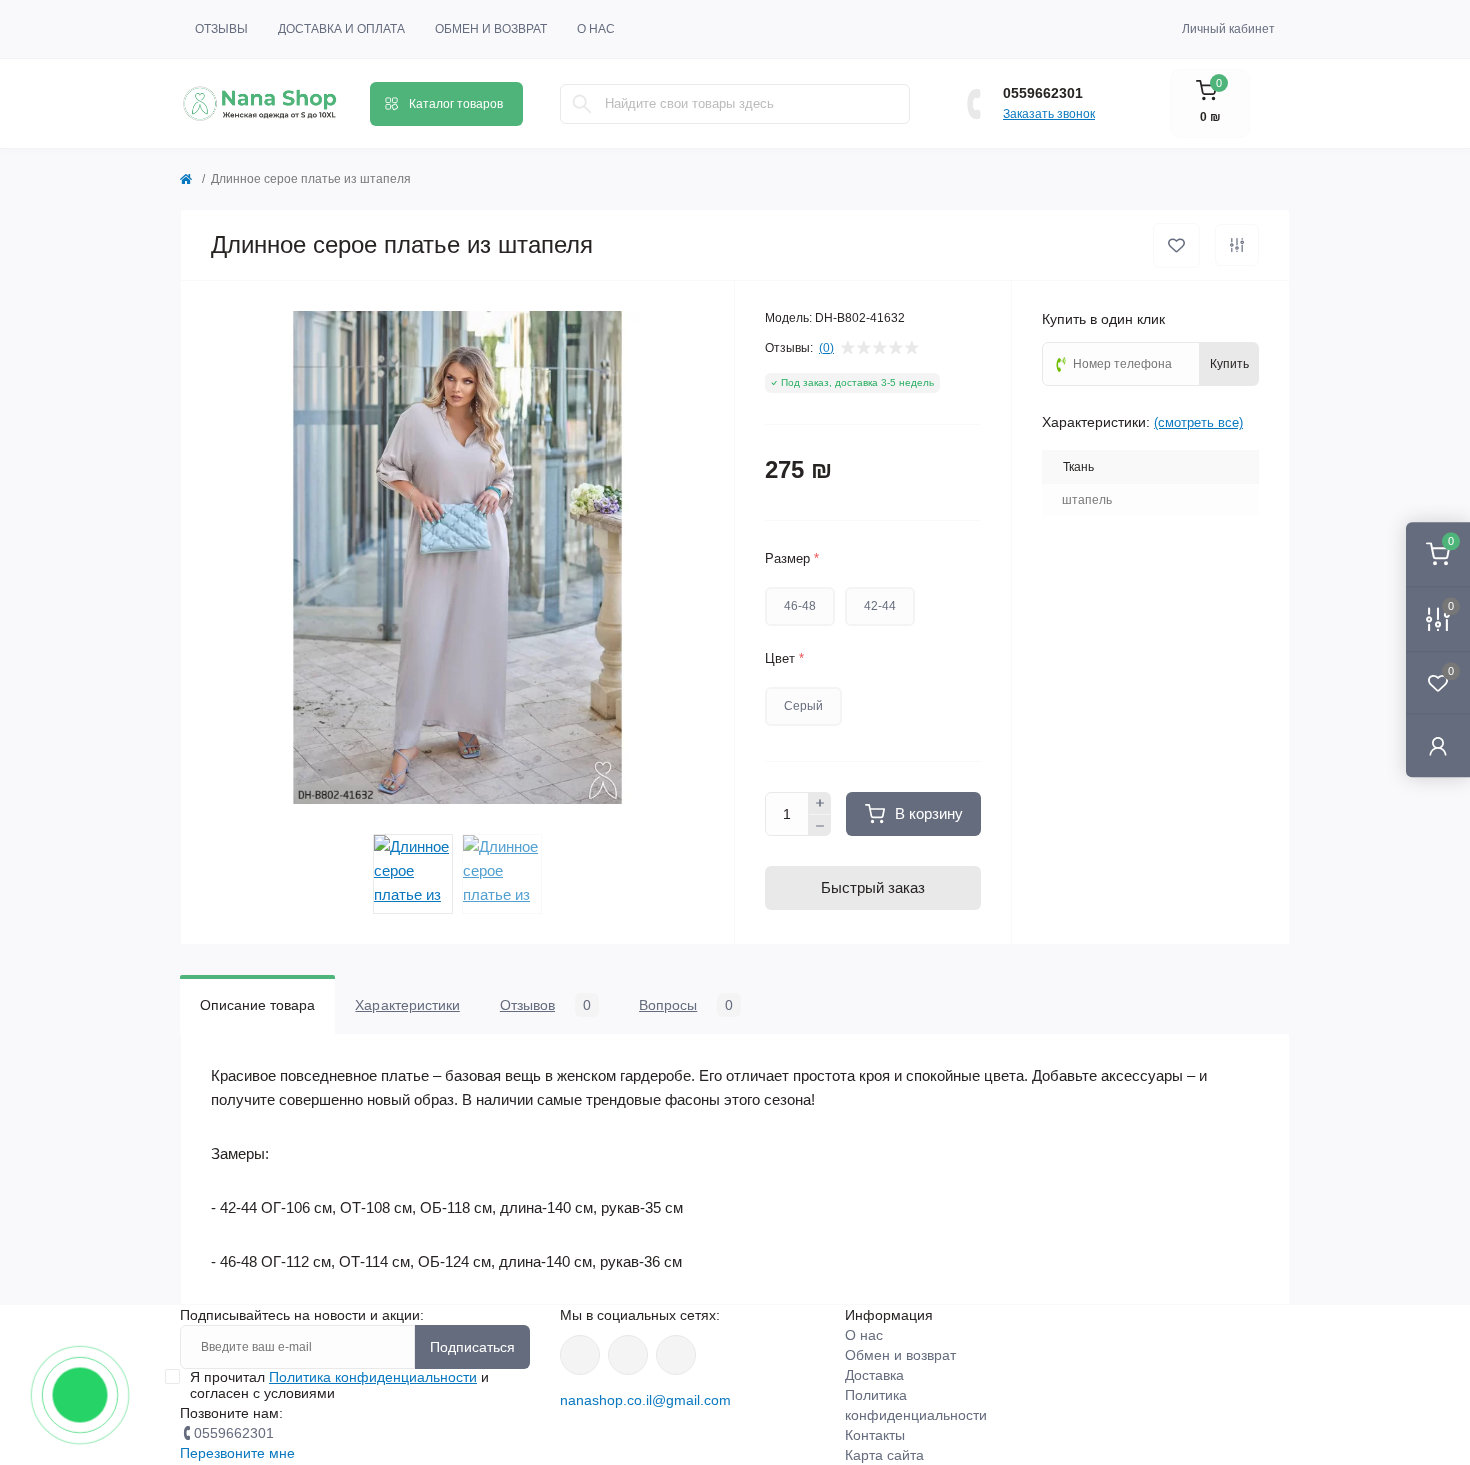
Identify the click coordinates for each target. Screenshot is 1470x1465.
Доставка (874, 1375)
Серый (803, 706)
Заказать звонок (1049, 114)
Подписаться (472, 1347)
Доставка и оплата (341, 29)
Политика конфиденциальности (373, 1377)
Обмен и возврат (491, 29)
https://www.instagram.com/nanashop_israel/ (628, 1355)
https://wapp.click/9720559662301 (676, 1355)
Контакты (875, 1435)
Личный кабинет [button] (1228, 29)
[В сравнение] (1237, 245)
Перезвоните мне (237, 1453)
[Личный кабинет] (1438, 745)
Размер (792, 558)
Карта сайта (884, 1455)
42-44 (880, 606)
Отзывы (221, 29)
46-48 (800, 606)
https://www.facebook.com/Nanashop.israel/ (580, 1355)
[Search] (582, 104)
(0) (826, 348)
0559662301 (1043, 93)
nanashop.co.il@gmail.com (645, 1400)
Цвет (784, 658)
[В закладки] (1176, 245)
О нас (596, 29)
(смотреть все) (1198, 422)
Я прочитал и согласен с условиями (339, 1385)
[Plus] (820, 803)
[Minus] (820, 826)
